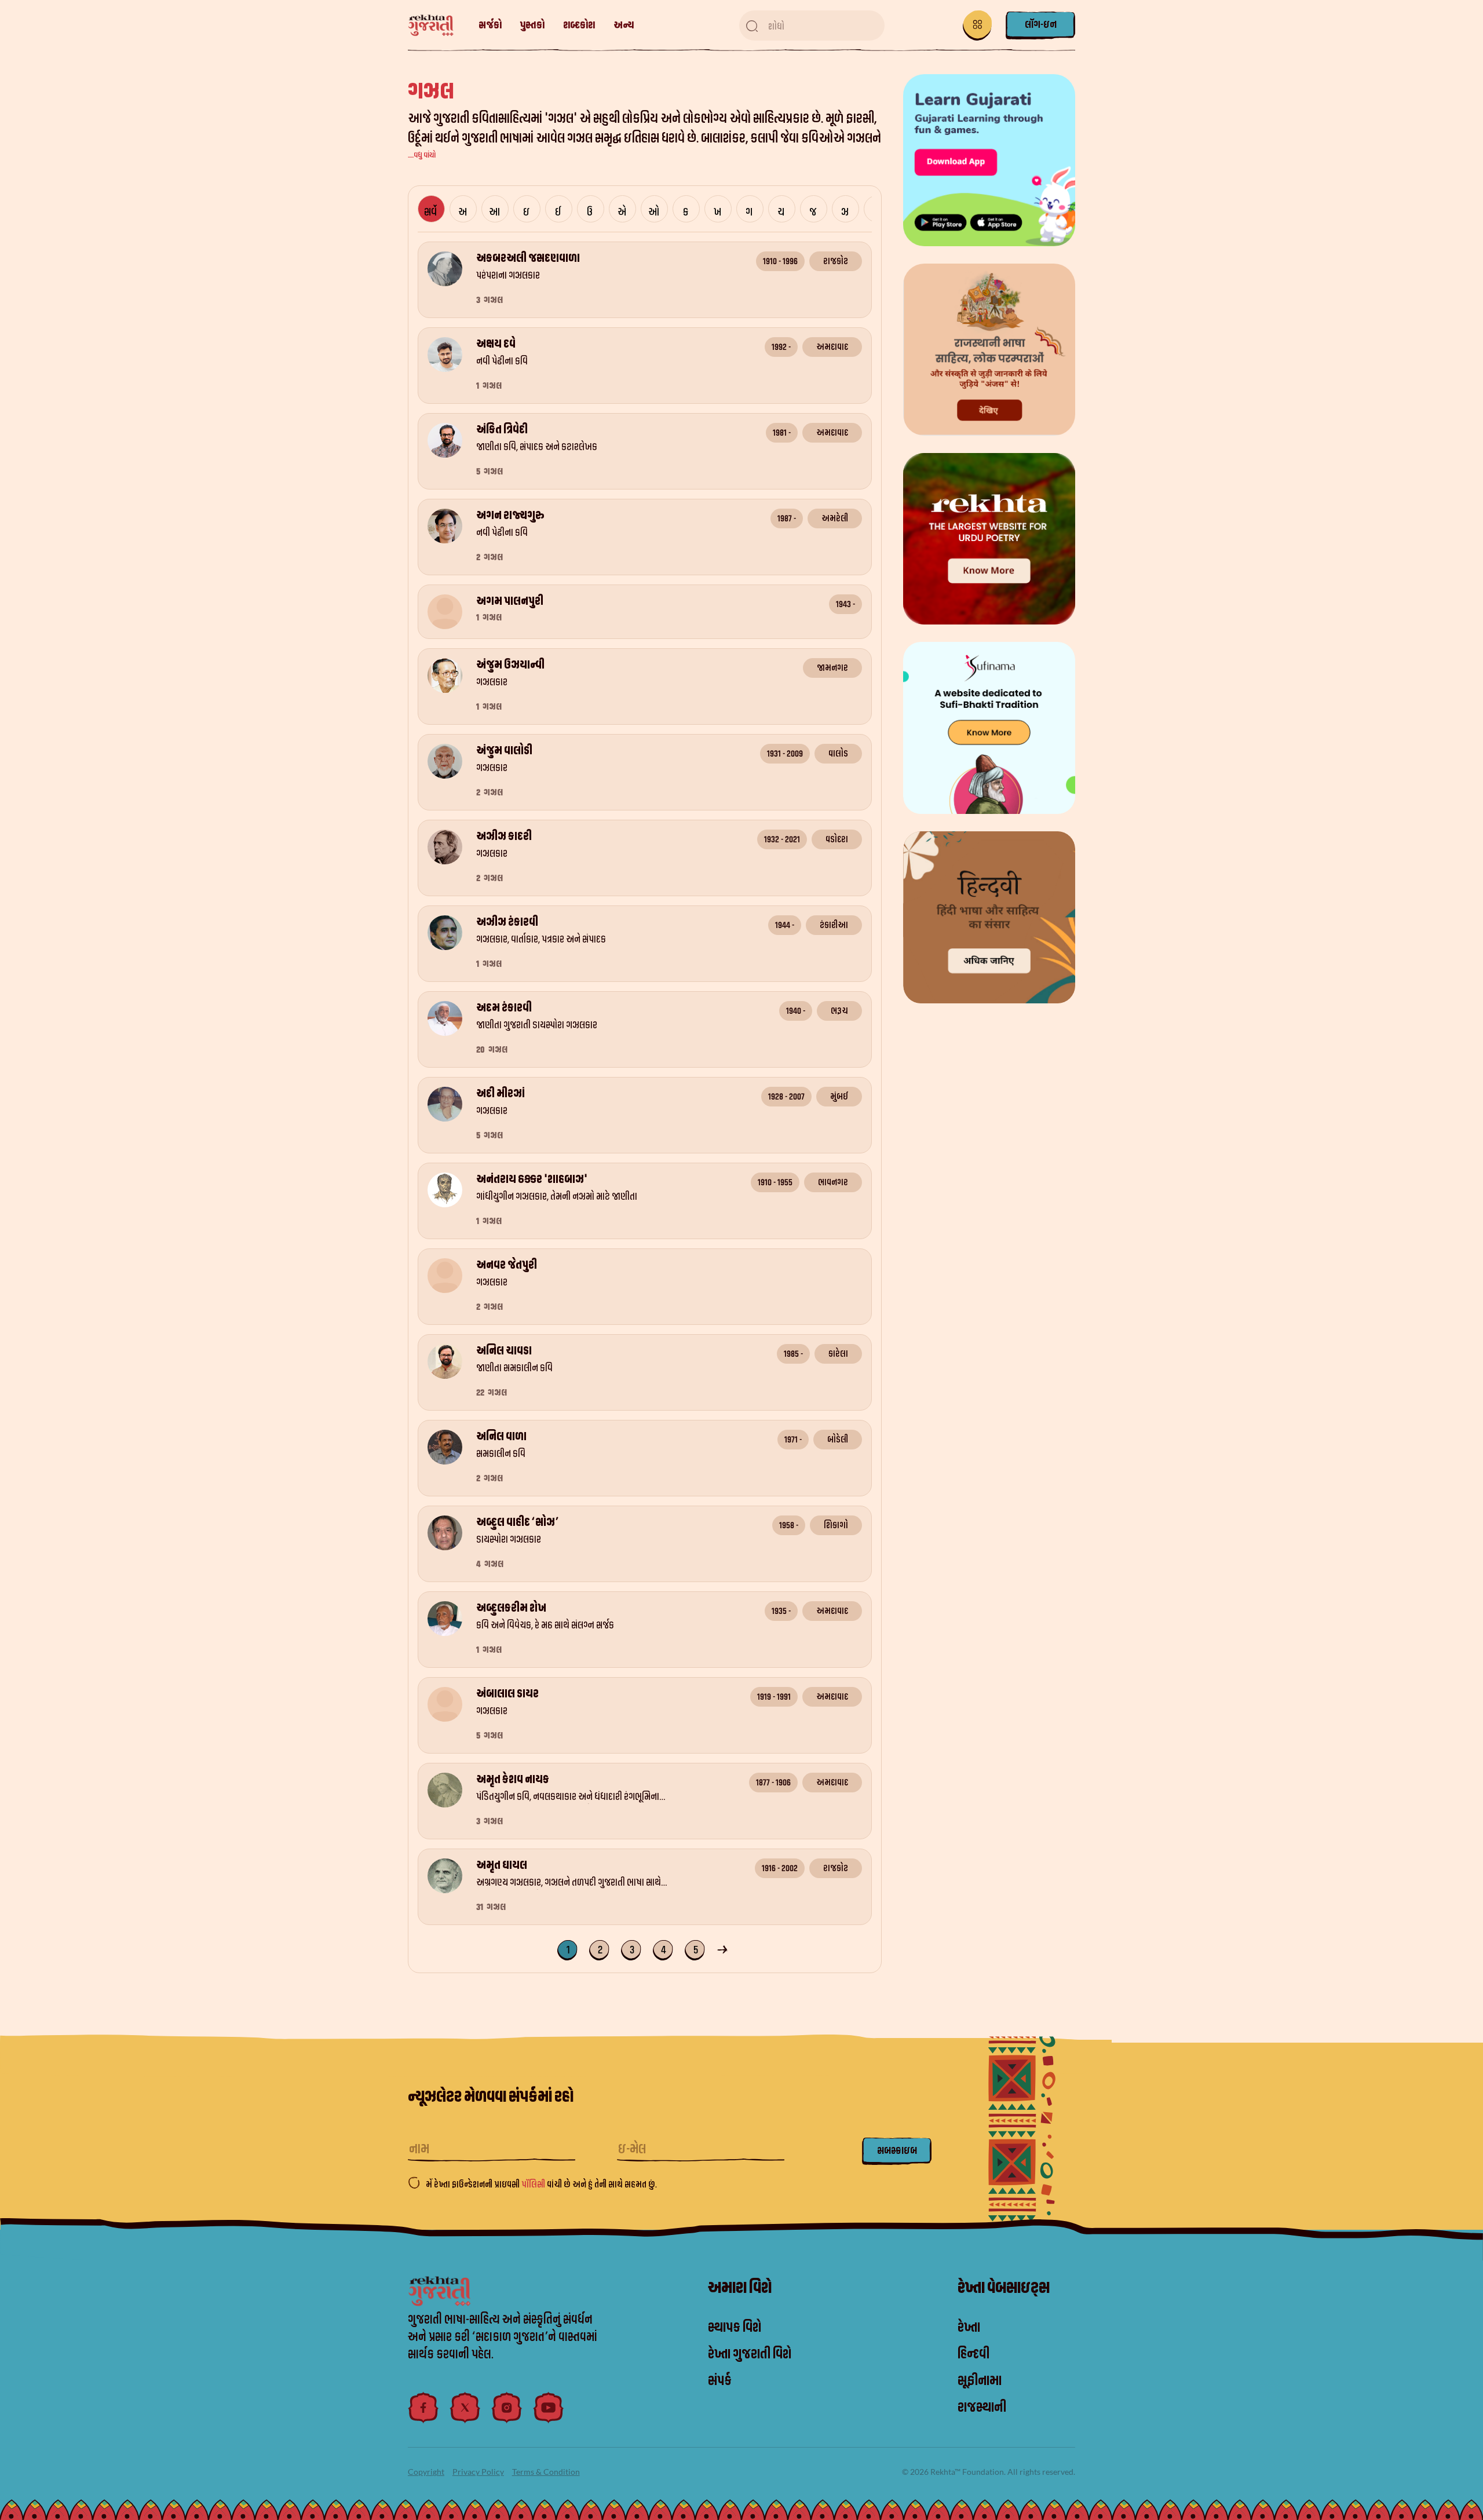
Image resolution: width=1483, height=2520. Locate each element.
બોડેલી (838, 1440)
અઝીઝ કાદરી (504, 837)
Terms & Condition (546, 2472)
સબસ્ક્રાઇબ (897, 2151)
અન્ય (624, 25)
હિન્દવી (974, 2354)
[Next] (724, 1949)
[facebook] (423, 2408)
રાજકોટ (836, 261)
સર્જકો (490, 25)
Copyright (426, 2472)
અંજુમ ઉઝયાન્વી (510, 665)
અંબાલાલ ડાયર (507, 1694)
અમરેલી (835, 518)
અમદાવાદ (832, 347)
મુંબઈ (839, 1097)
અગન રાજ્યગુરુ (510, 516)
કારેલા (838, 1354)
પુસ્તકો (532, 25)
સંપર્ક (720, 2381)
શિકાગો (836, 1525)
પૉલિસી (534, 2185)
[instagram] (507, 2408)
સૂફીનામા (980, 2381)
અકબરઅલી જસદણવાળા (528, 258)
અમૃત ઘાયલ (502, 1865)
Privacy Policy (478, 2472)
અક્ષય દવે (496, 344)
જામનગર (832, 668)
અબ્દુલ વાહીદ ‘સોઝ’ (517, 1522)
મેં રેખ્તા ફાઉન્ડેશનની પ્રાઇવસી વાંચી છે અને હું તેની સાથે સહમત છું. (541, 2185)
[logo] (437, 26)
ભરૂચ (839, 1011)
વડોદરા (837, 839)
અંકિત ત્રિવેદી (502, 430)
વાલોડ (838, 754)
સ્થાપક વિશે (735, 2328)
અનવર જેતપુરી (507, 1265)
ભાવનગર (833, 1182)
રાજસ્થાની (982, 2408)
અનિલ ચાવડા (504, 1351)
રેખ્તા (969, 2328)
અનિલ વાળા (501, 1437)
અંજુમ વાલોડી (504, 751)
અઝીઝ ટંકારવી (507, 922)
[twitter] (465, 2408)
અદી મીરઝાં (501, 1094)
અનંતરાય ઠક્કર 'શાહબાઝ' (532, 1179)
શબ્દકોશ (579, 25)
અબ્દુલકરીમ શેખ (511, 1608)
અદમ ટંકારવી (504, 1008)
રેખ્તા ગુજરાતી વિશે (750, 2354)
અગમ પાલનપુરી (510, 601)
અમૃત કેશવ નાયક (513, 1780)
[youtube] (549, 2408)
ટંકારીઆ (834, 925)
